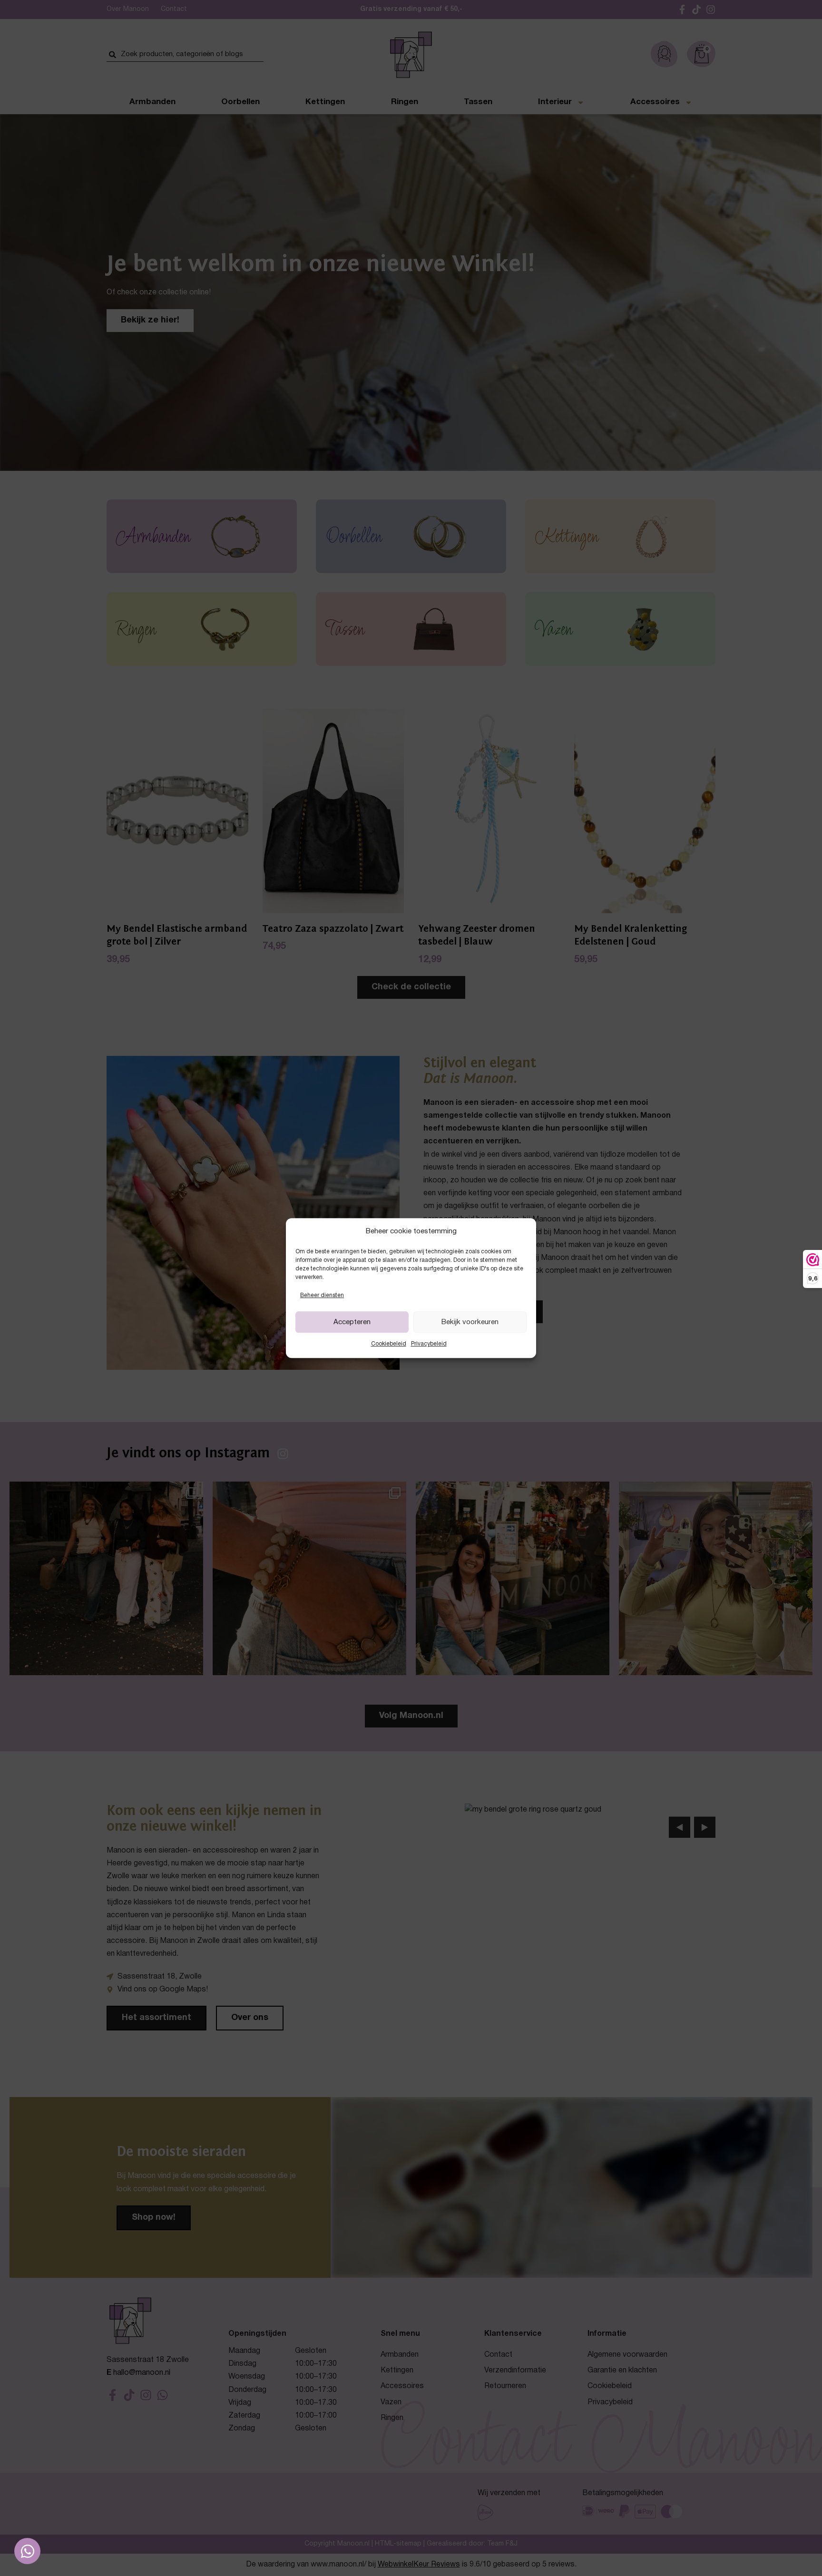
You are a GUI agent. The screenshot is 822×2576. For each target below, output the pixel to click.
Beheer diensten (322, 1295)
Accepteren (352, 1322)
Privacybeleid (429, 1344)
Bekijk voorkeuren (470, 1322)
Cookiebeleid (389, 1344)
